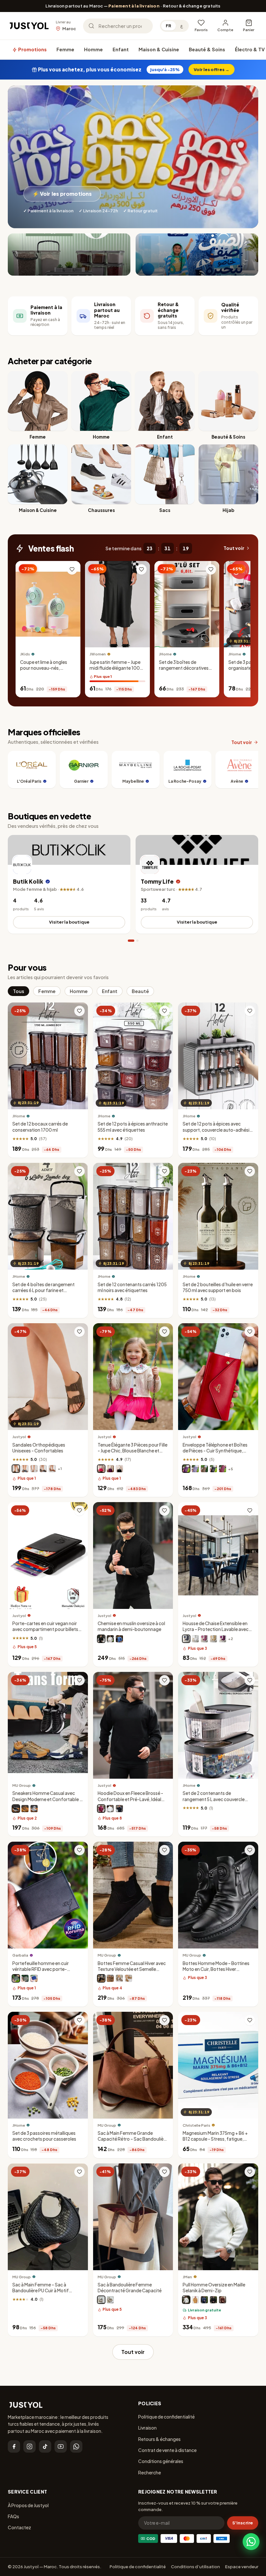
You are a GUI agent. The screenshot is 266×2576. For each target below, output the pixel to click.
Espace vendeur (242, 2567)
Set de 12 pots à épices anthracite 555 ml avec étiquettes (133, 1127)
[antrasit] (186, 1638)
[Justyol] (29, 26)
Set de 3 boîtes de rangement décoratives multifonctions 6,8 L (184, 668)
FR (169, 26)
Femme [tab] (47, 991)
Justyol (19, 1437)
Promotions (32, 49)
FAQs (13, 2516)
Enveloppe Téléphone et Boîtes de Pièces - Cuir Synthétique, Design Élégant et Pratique (215, 1450)
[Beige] (25, 1809)
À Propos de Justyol (28, 2505)
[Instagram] (30, 2446)
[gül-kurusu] (204, 1638)
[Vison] (16, 1469)
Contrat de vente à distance (167, 2450)
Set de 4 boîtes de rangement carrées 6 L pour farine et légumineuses (43, 1290)
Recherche (150, 2472)
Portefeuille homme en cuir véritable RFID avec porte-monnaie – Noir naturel (41, 1969)
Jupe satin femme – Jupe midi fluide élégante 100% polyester (117, 668)
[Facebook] (14, 2446)
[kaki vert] (25, 1978)
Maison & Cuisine (159, 49)
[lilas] (195, 1469)
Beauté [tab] (140, 991)
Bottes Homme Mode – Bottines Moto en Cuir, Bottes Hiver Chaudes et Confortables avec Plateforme (216, 1972)
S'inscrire (243, 2523)
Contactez (19, 2527)
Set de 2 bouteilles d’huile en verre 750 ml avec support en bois (218, 1287)
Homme (93, 49)
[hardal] (195, 2300)
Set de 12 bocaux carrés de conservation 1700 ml (40, 1127)
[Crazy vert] (16, 1978)
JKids (25, 654)
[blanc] (34, 1469)
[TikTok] (45, 2446)
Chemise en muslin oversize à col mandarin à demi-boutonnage (131, 1626)
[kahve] (213, 1638)
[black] (101, 2300)
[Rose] (101, 1469)
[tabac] (52, 1469)
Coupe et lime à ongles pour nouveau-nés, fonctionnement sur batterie (44, 671)
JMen (187, 2277)
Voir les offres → (212, 69)
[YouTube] (61, 2446)
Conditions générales (161, 2461)
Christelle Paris (196, 2125)
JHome (165, 654)
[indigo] (204, 2300)
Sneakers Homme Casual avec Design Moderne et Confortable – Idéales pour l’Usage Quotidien (47, 1799)
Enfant (121, 49)
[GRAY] (119, 1978)
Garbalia (20, 1955)
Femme (65, 49)
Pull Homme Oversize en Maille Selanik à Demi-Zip (214, 2288)
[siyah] (213, 2300)
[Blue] (34, 1809)
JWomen (98, 654)
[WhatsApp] (76, 2446)
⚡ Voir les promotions (62, 194)
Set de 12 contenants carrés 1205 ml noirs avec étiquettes (132, 1287)
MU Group (22, 1785)
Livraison (147, 2428)
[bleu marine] (25, 1469)
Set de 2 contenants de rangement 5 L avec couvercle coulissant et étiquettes (214, 1799)
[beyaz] (195, 1638)
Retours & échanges (159, 2439)
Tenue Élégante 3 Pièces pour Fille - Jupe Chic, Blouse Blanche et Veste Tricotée (133, 1450)
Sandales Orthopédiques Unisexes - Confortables (39, 1447)
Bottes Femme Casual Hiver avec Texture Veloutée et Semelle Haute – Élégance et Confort (132, 1969)
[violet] (110, 1469)
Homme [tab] (79, 991)
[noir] (43, 1469)
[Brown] (110, 1978)
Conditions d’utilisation (195, 2567)
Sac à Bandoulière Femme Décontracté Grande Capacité (130, 2288)
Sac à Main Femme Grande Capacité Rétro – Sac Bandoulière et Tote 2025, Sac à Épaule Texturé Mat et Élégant (133, 2142)
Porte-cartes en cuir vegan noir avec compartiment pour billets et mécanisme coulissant (45, 1629)
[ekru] (186, 2300)
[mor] (223, 1638)
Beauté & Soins (207, 49)
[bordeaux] (101, 1809)
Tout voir (234, 548)
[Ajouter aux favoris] (72, 569)
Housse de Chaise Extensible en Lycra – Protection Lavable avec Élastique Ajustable (216, 1629)
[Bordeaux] (223, 1469)
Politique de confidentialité (166, 2417)
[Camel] (128, 1978)
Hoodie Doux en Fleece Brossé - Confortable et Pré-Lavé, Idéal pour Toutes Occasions (130, 1799)
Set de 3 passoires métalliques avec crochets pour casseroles (44, 2136)
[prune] (186, 1469)
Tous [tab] (18, 991)
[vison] (204, 1469)
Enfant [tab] (110, 991)
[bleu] (119, 1638)
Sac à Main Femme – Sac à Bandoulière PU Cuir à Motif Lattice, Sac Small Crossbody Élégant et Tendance (43, 2294)
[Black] (16, 1809)
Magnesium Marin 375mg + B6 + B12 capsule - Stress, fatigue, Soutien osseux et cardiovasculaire (215, 2142)
